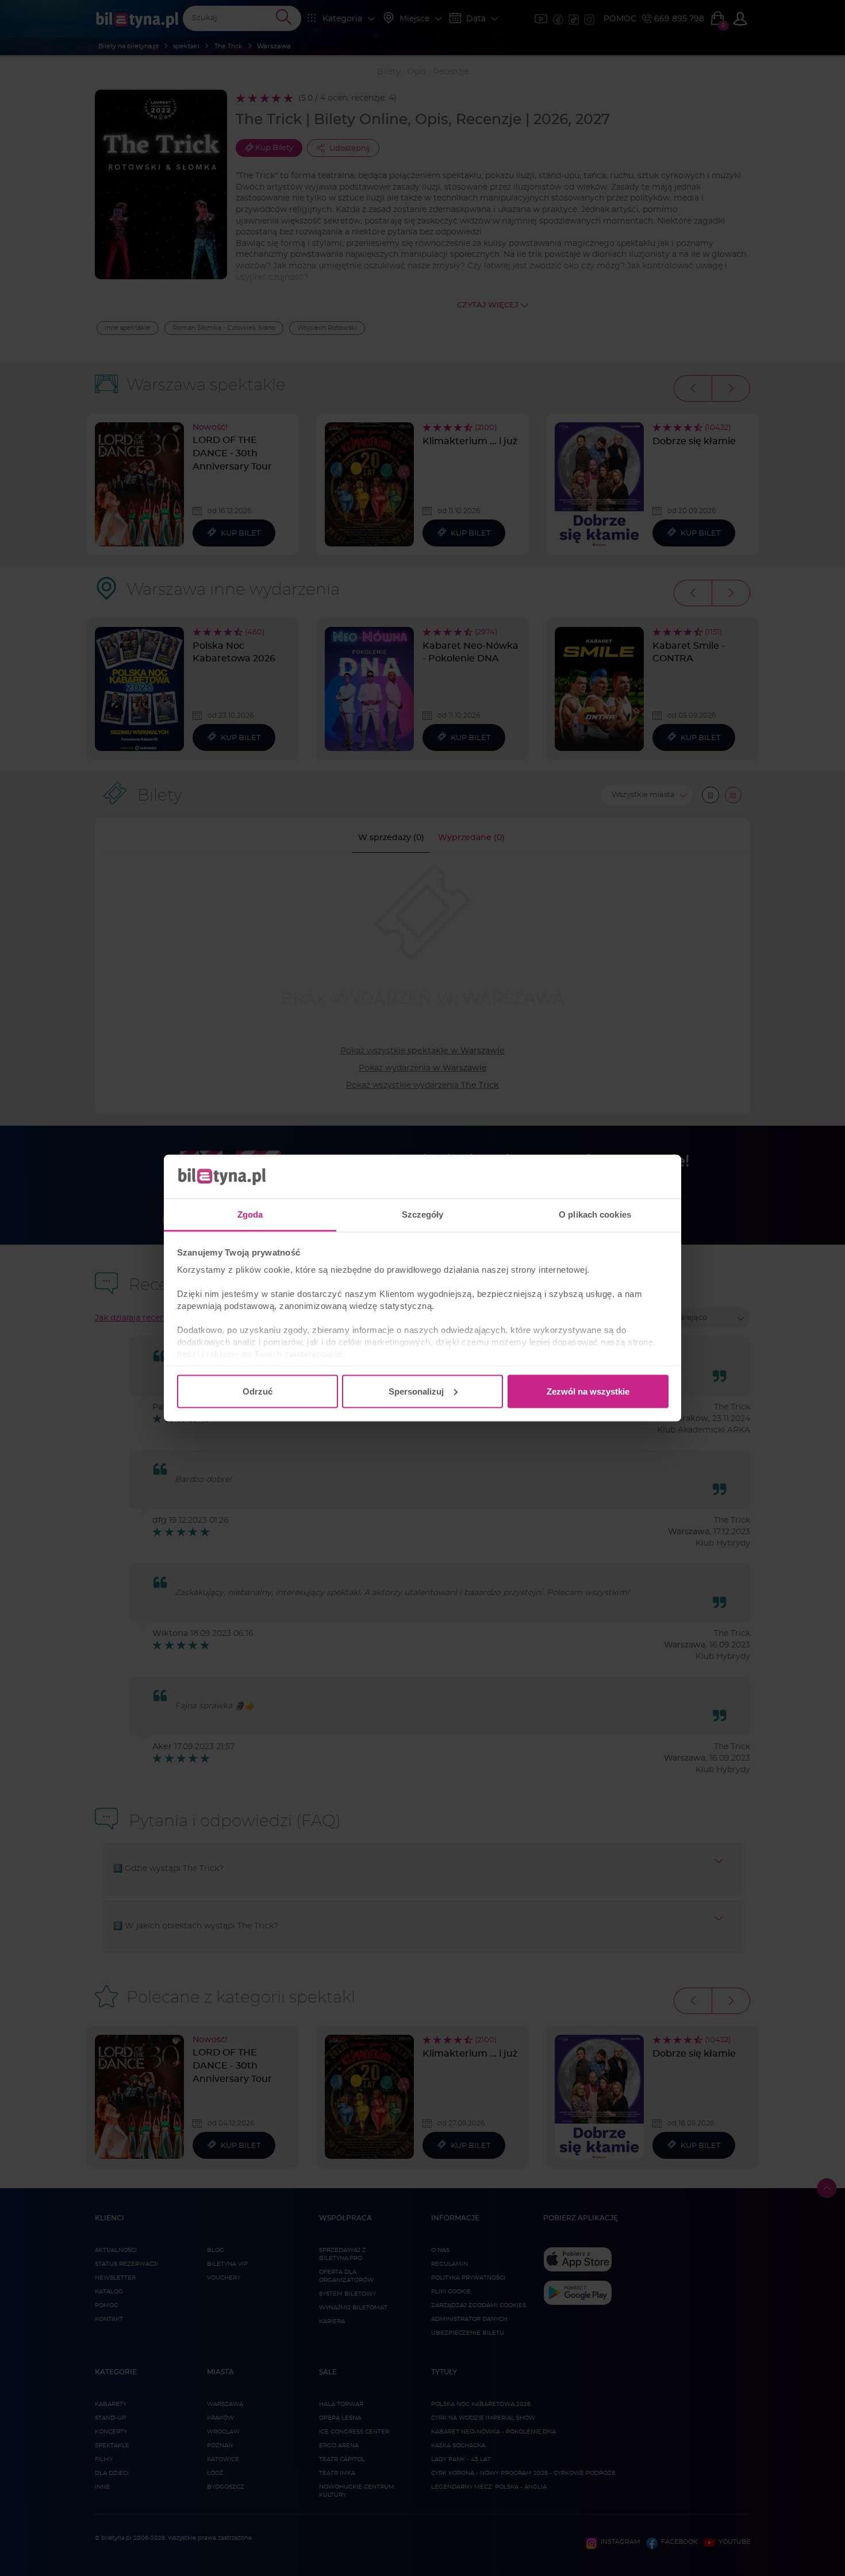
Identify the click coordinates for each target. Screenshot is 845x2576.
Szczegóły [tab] (423, 1214)
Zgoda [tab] (250, 1214)
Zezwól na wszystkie (588, 1391)
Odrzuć (258, 1391)
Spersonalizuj (416, 1391)
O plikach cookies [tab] (595, 1214)
